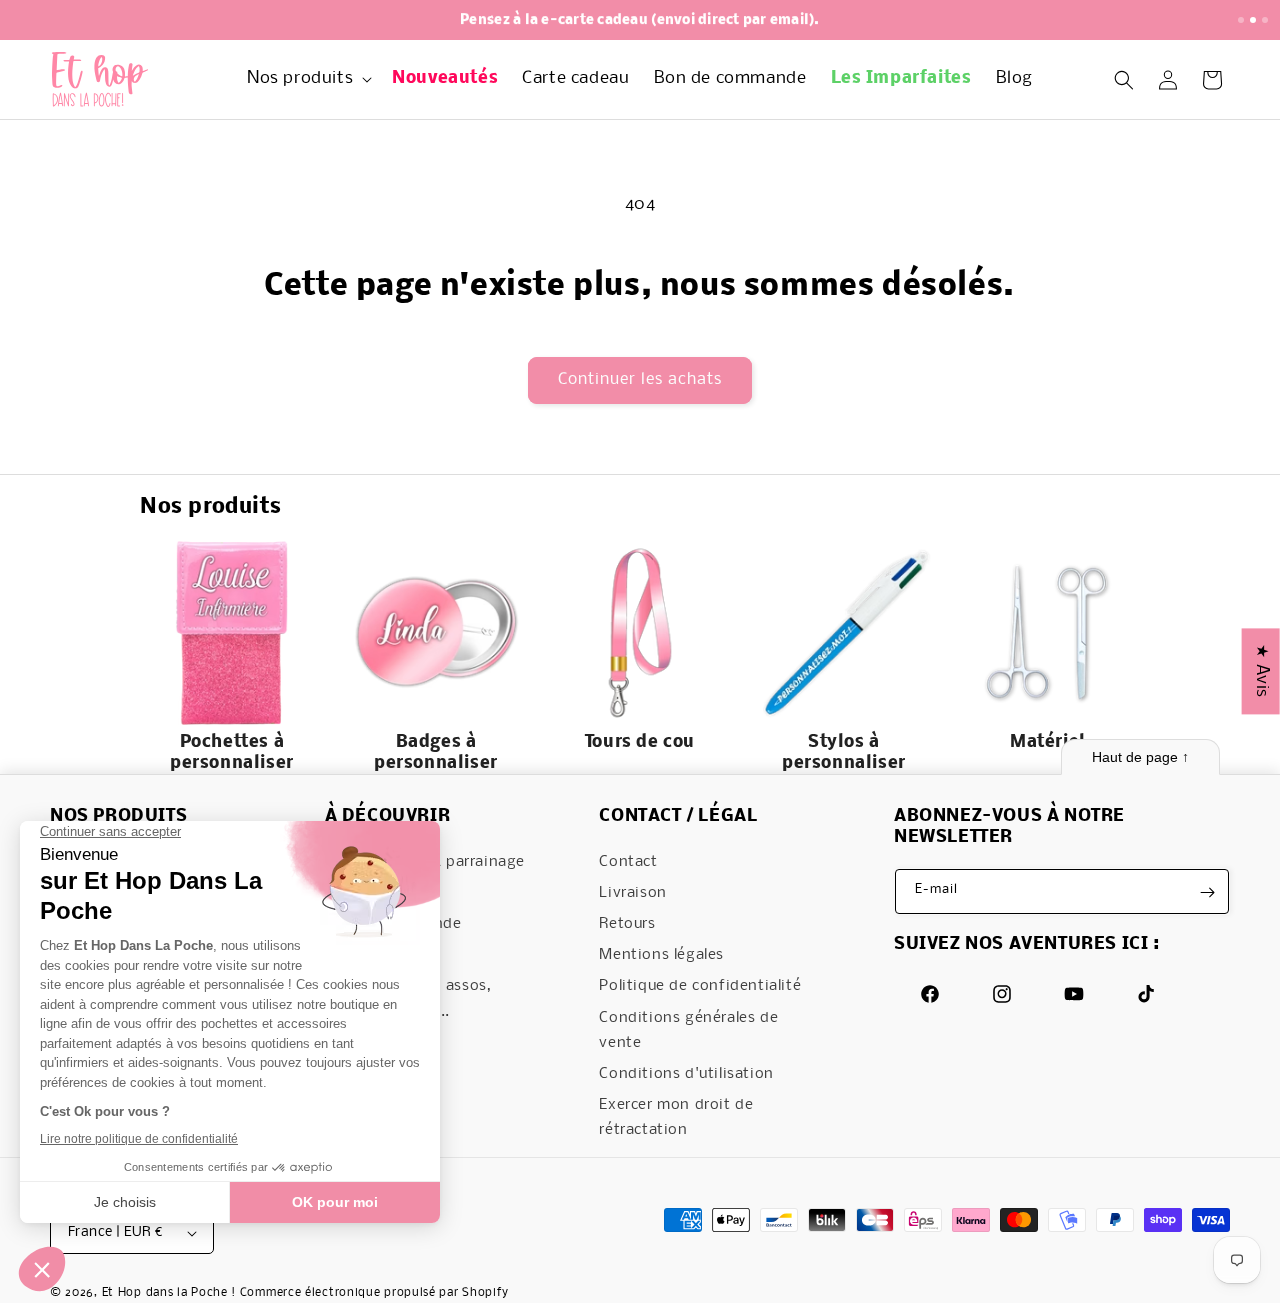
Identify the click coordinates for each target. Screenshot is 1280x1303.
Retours (627, 925)
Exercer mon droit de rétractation (676, 1118)
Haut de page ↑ (1140, 757)
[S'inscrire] (1207, 892)
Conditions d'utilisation (686, 1075)
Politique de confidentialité (700, 987)
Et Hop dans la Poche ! (169, 1293)
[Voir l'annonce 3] (1265, 20)
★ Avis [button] (1261, 671)
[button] (307, 79)
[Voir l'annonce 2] (1253, 20)
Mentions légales (661, 956)
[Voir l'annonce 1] (1241, 20)
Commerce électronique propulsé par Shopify (374, 1293)
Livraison (632, 893)
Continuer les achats (640, 379)
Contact (628, 862)
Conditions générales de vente (688, 1030)
